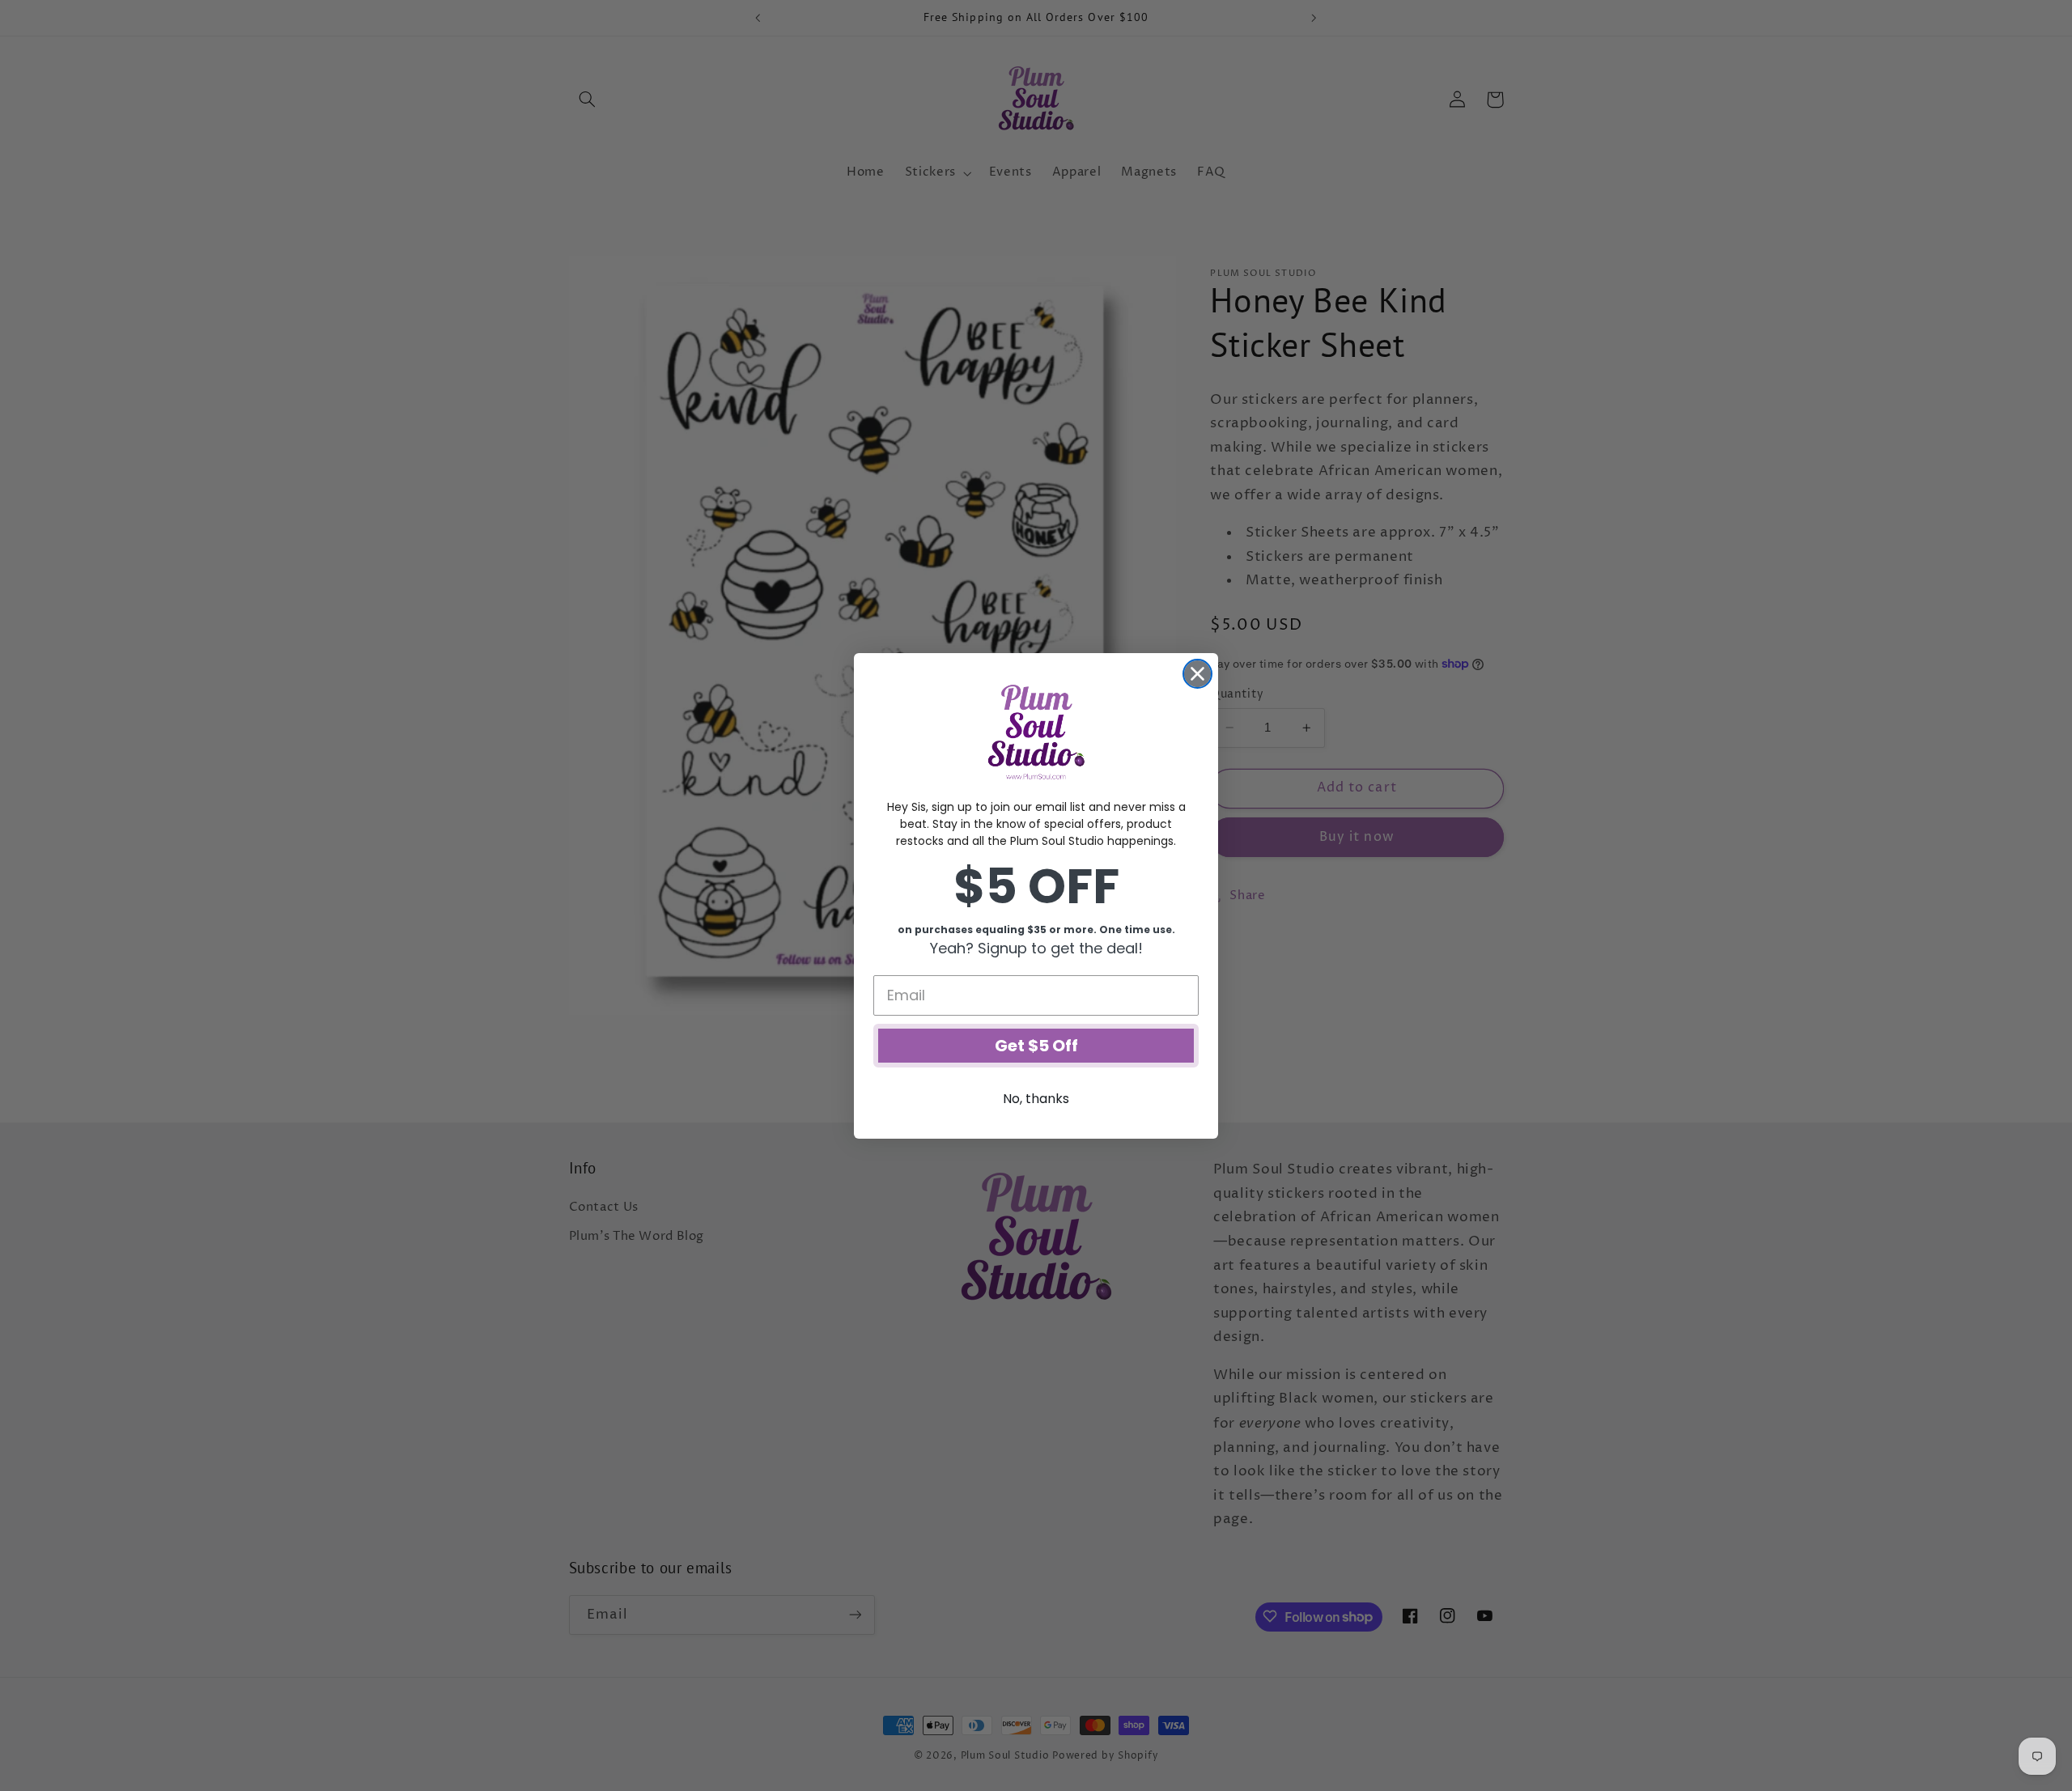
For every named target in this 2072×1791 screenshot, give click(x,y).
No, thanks (1036, 1099)
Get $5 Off (1036, 1046)
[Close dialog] (1197, 674)
